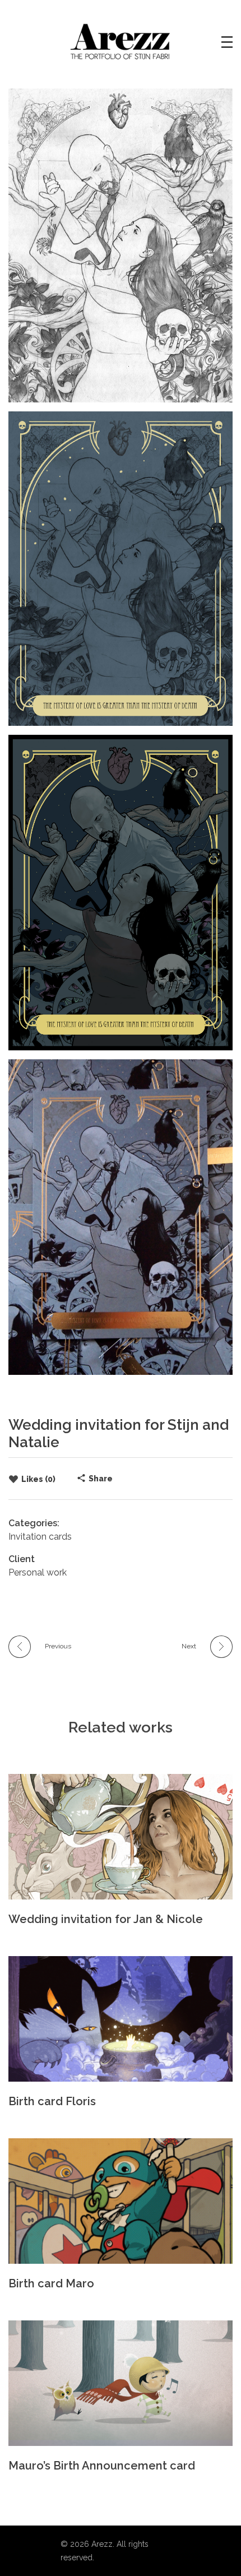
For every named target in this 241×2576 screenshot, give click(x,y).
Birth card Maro (51, 2283)
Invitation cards (40, 1537)
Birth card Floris (52, 2101)
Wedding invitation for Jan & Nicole (106, 1919)
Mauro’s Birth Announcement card (102, 2466)
